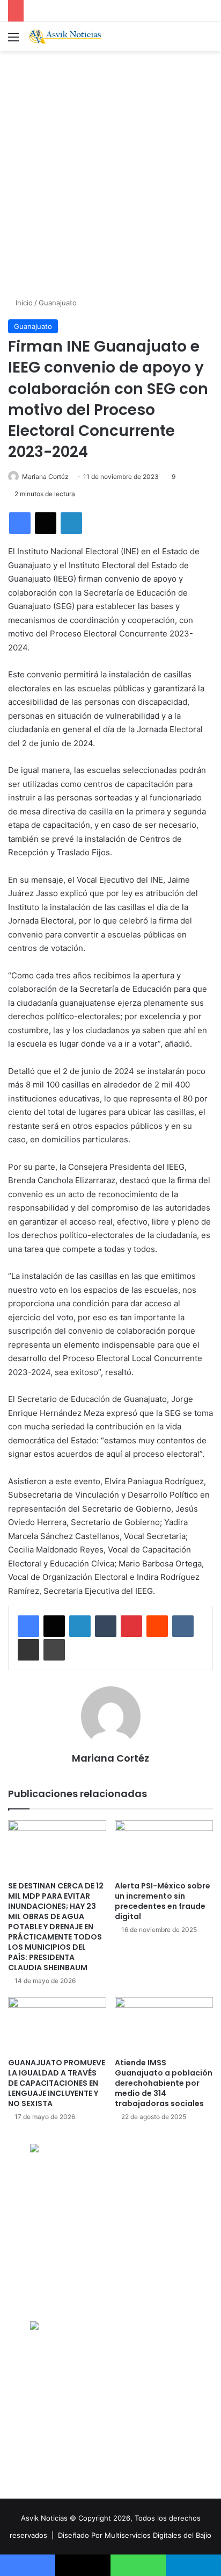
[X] (46, 523)
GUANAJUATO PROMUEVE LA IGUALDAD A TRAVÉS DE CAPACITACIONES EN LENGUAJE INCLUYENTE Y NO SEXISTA (57, 2083)
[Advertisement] (110, 173)
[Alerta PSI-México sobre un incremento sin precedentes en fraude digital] (164, 1848)
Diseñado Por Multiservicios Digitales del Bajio (135, 2535)
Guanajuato (58, 303)
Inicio (23, 303)
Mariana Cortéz (45, 477)
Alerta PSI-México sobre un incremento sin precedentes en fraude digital (163, 1901)
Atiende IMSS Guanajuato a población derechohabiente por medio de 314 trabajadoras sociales (164, 2083)
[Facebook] (20, 523)
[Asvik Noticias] (70, 37)
